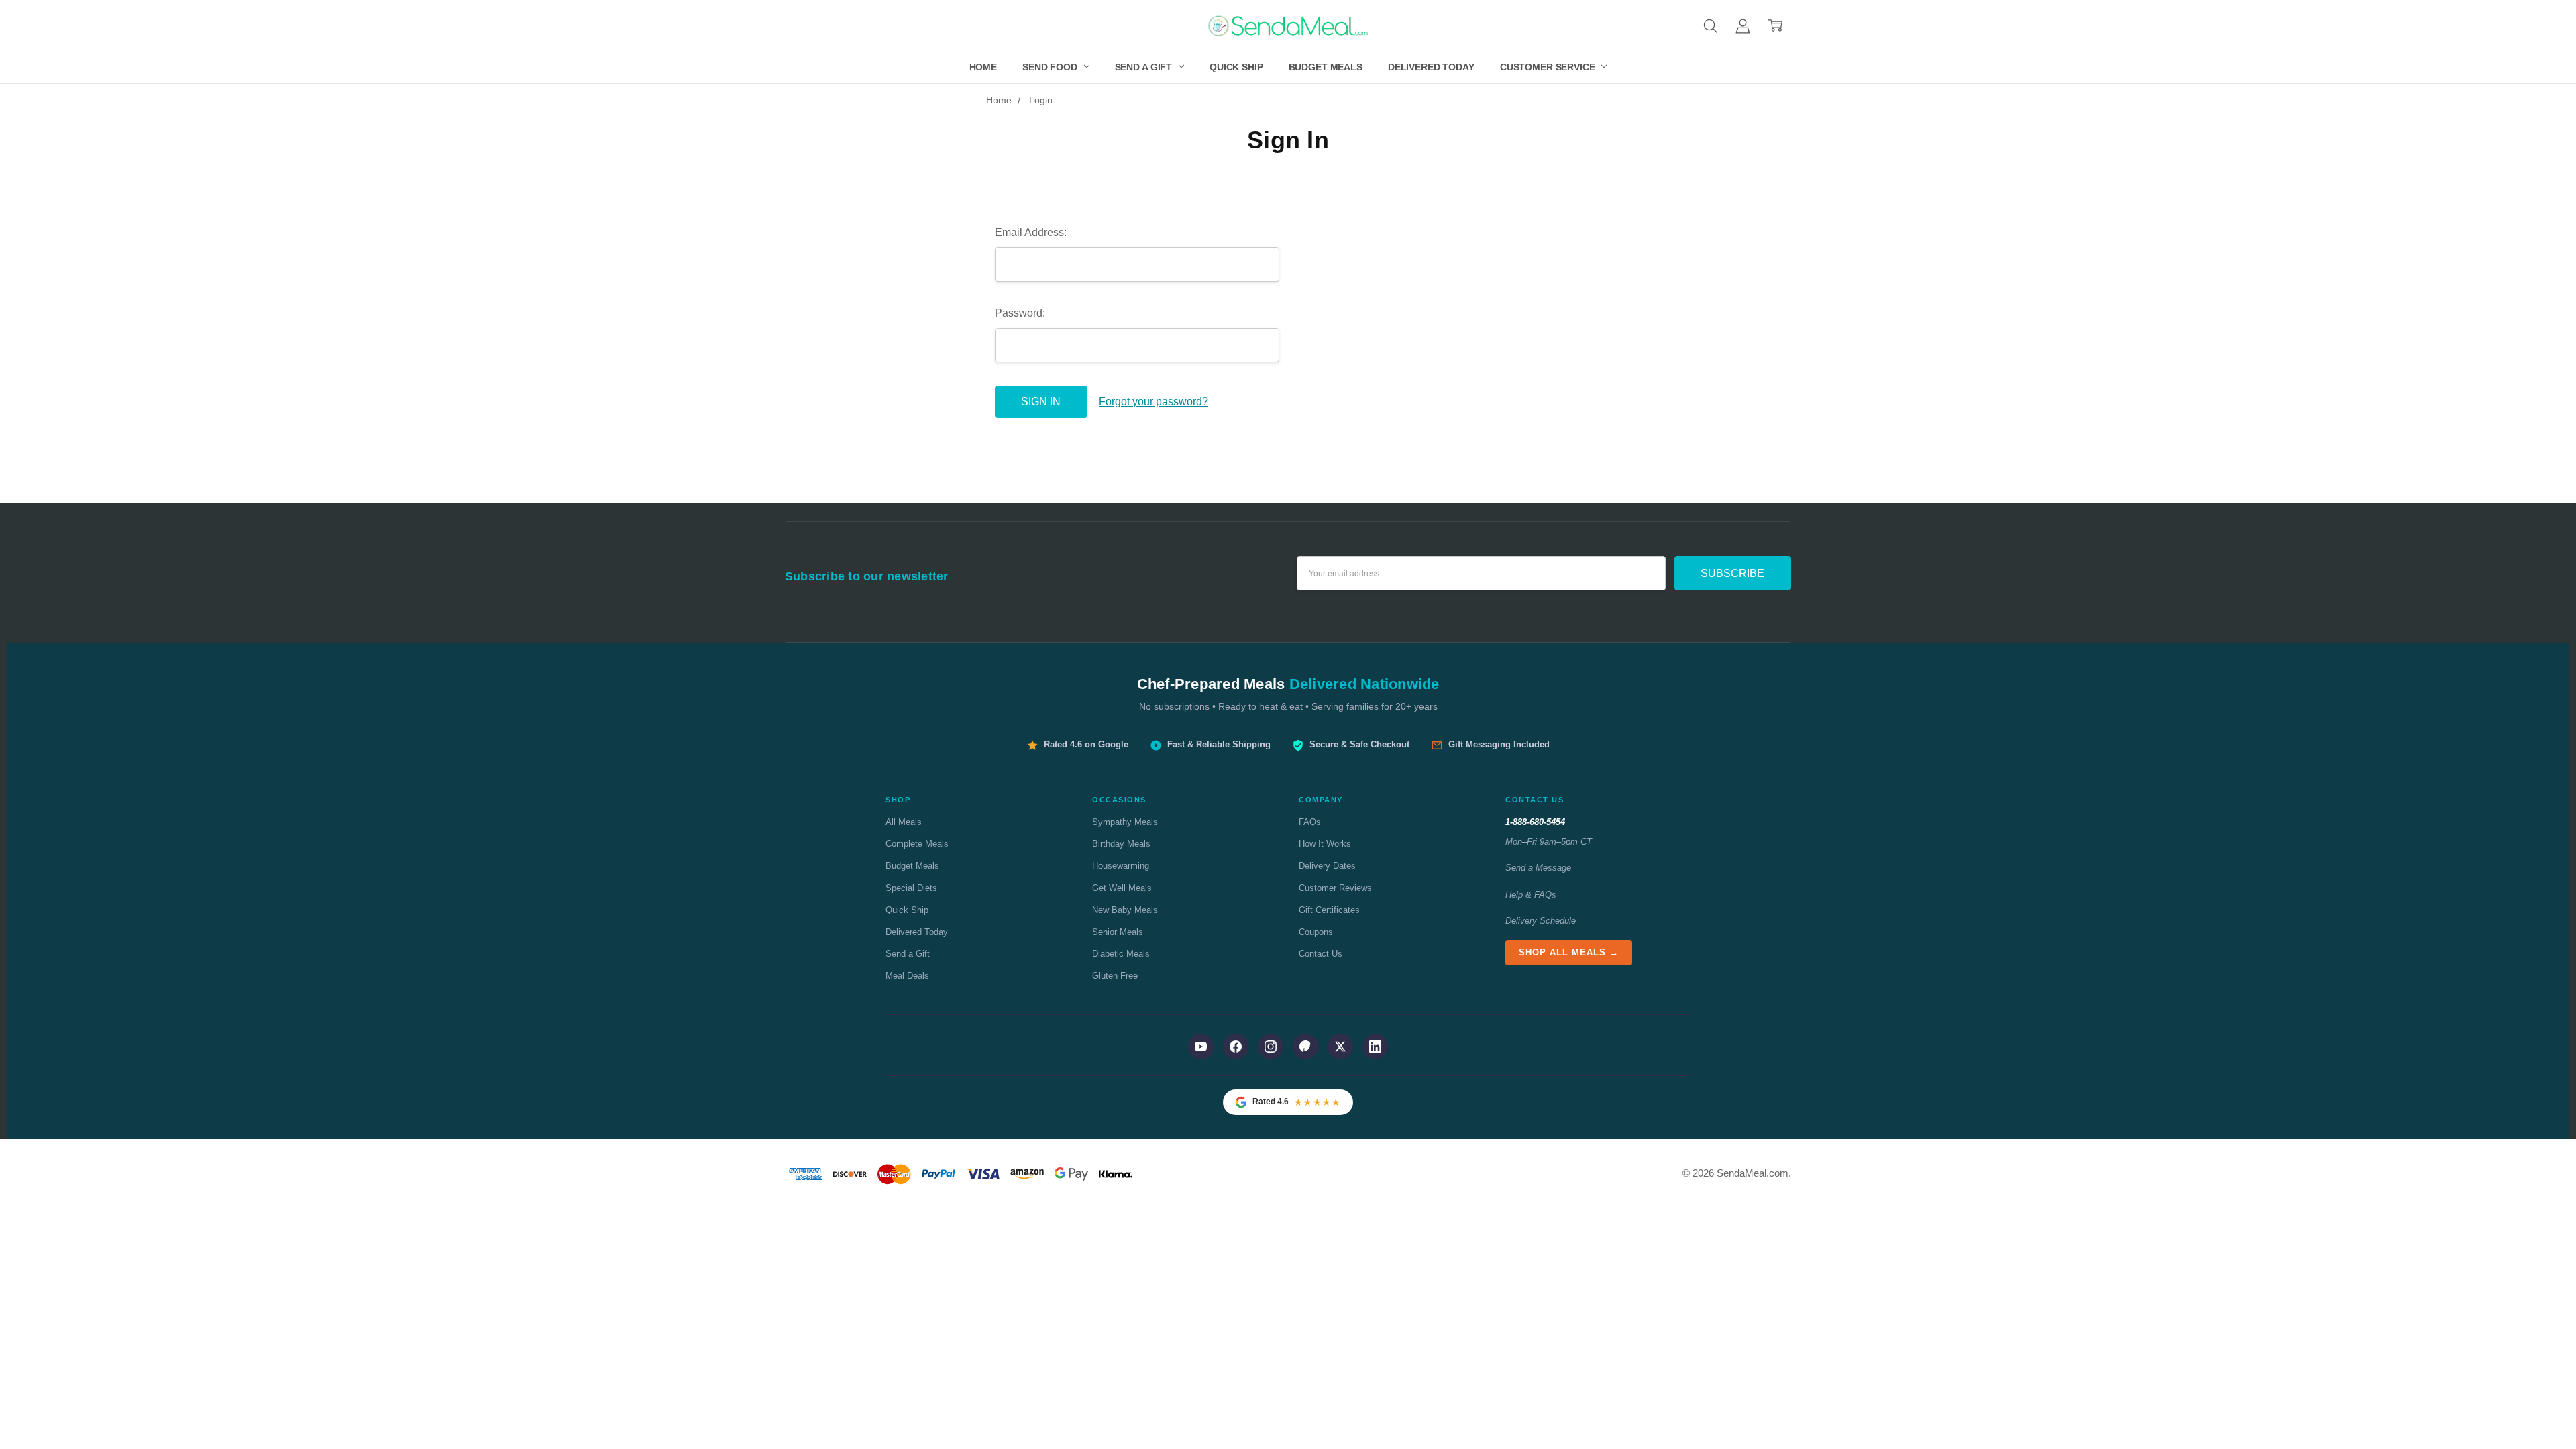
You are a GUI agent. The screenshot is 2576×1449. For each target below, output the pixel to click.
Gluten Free (1115, 976)
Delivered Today (1431, 67)
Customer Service (1549, 67)
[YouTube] (1201, 1046)
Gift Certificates (1329, 910)
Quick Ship (1236, 67)
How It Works (1325, 844)
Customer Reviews (1335, 888)
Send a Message (1538, 868)
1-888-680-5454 (1535, 822)
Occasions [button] (1119, 800)
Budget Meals (1326, 67)
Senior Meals (1118, 932)
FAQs (1310, 822)
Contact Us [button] (1535, 800)
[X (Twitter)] (1340, 1046)
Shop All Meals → (1569, 952)
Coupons (1316, 932)
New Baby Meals (1125, 910)
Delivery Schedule (1541, 921)
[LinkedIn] (1375, 1046)
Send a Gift (1145, 67)
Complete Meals (917, 844)
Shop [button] (898, 800)
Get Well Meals (1122, 888)
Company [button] (1321, 800)
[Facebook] (1236, 1046)
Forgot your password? (1153, 401)
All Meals (904, 822)
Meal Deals (907, 976)
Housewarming (1121, 866)
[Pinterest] (1305, 1046)
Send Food (1051, 67)
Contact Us (1321, 954)
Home (983, 67)
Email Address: (1031, 232)
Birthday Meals (1121, 844)
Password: (1020, 313)
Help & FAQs (1531, 895)
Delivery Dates (1327, 866)
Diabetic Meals (1121, 954)
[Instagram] (1271, 1046)
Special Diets (911, 888)
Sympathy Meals (1125, 822)
